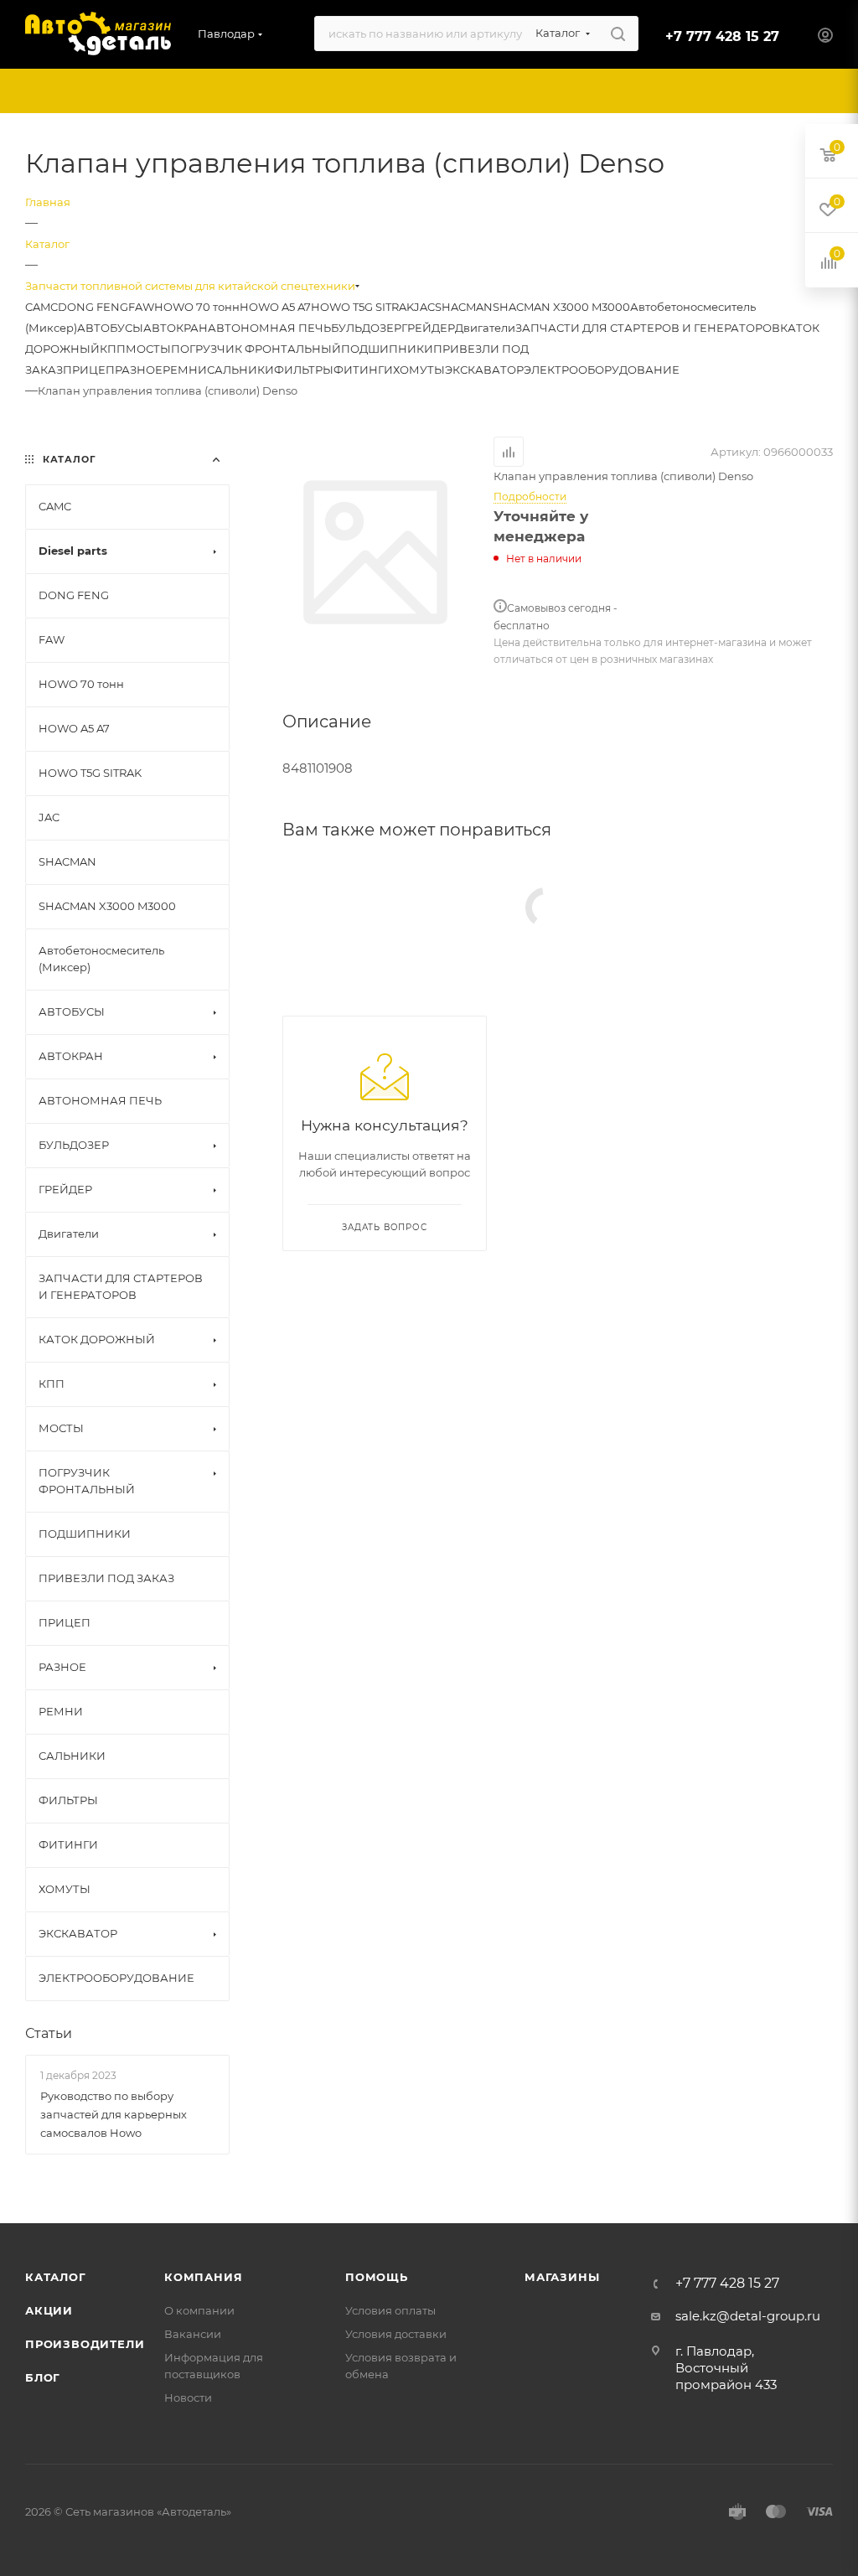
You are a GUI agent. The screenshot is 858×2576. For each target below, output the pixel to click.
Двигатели (485, 328)
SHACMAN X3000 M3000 (561, 307)
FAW (141, 307)
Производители (85, 2344)
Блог (43, 2377)
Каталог (56, 2277)
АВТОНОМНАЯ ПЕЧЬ (269, 328)
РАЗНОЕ (139, 370)
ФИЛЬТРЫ (304, 370)
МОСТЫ (148, 349)
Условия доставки (396, 2334)
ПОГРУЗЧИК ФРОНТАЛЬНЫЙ (256, 349)
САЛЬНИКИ (240, 370)
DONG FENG (93, 307)
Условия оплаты (390, 2310)
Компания (203, 2277)
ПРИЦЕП (89, 370)
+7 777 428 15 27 (722, 36)
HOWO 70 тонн (197, 307)
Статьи (49, 2033)
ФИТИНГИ (363, 370)
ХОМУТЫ (419, 370)
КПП (113, 349)
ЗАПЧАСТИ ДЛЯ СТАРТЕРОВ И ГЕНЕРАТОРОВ (648, 328)
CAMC (41, 307)
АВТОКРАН (176, 328)
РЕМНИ (185, 370)
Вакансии (193, 2334)
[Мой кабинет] (825, 37)
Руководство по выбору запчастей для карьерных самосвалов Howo (114, 2114)
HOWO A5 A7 (275, 307)
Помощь (377, 2277)
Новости (188, 2398)
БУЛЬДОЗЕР (366, 328)
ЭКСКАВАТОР (484, 370)
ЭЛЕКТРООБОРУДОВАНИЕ (602, 370)
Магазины (562, 2277)
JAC (424, 307)
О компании (199, 2310)
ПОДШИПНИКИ (387, 349)
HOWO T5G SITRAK (362, 307)
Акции (49, 2310)
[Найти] (618, 34)
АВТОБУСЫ (110, 328)
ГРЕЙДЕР (428, 328)
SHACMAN (464, 307)
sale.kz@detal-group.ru (748, 2316)
